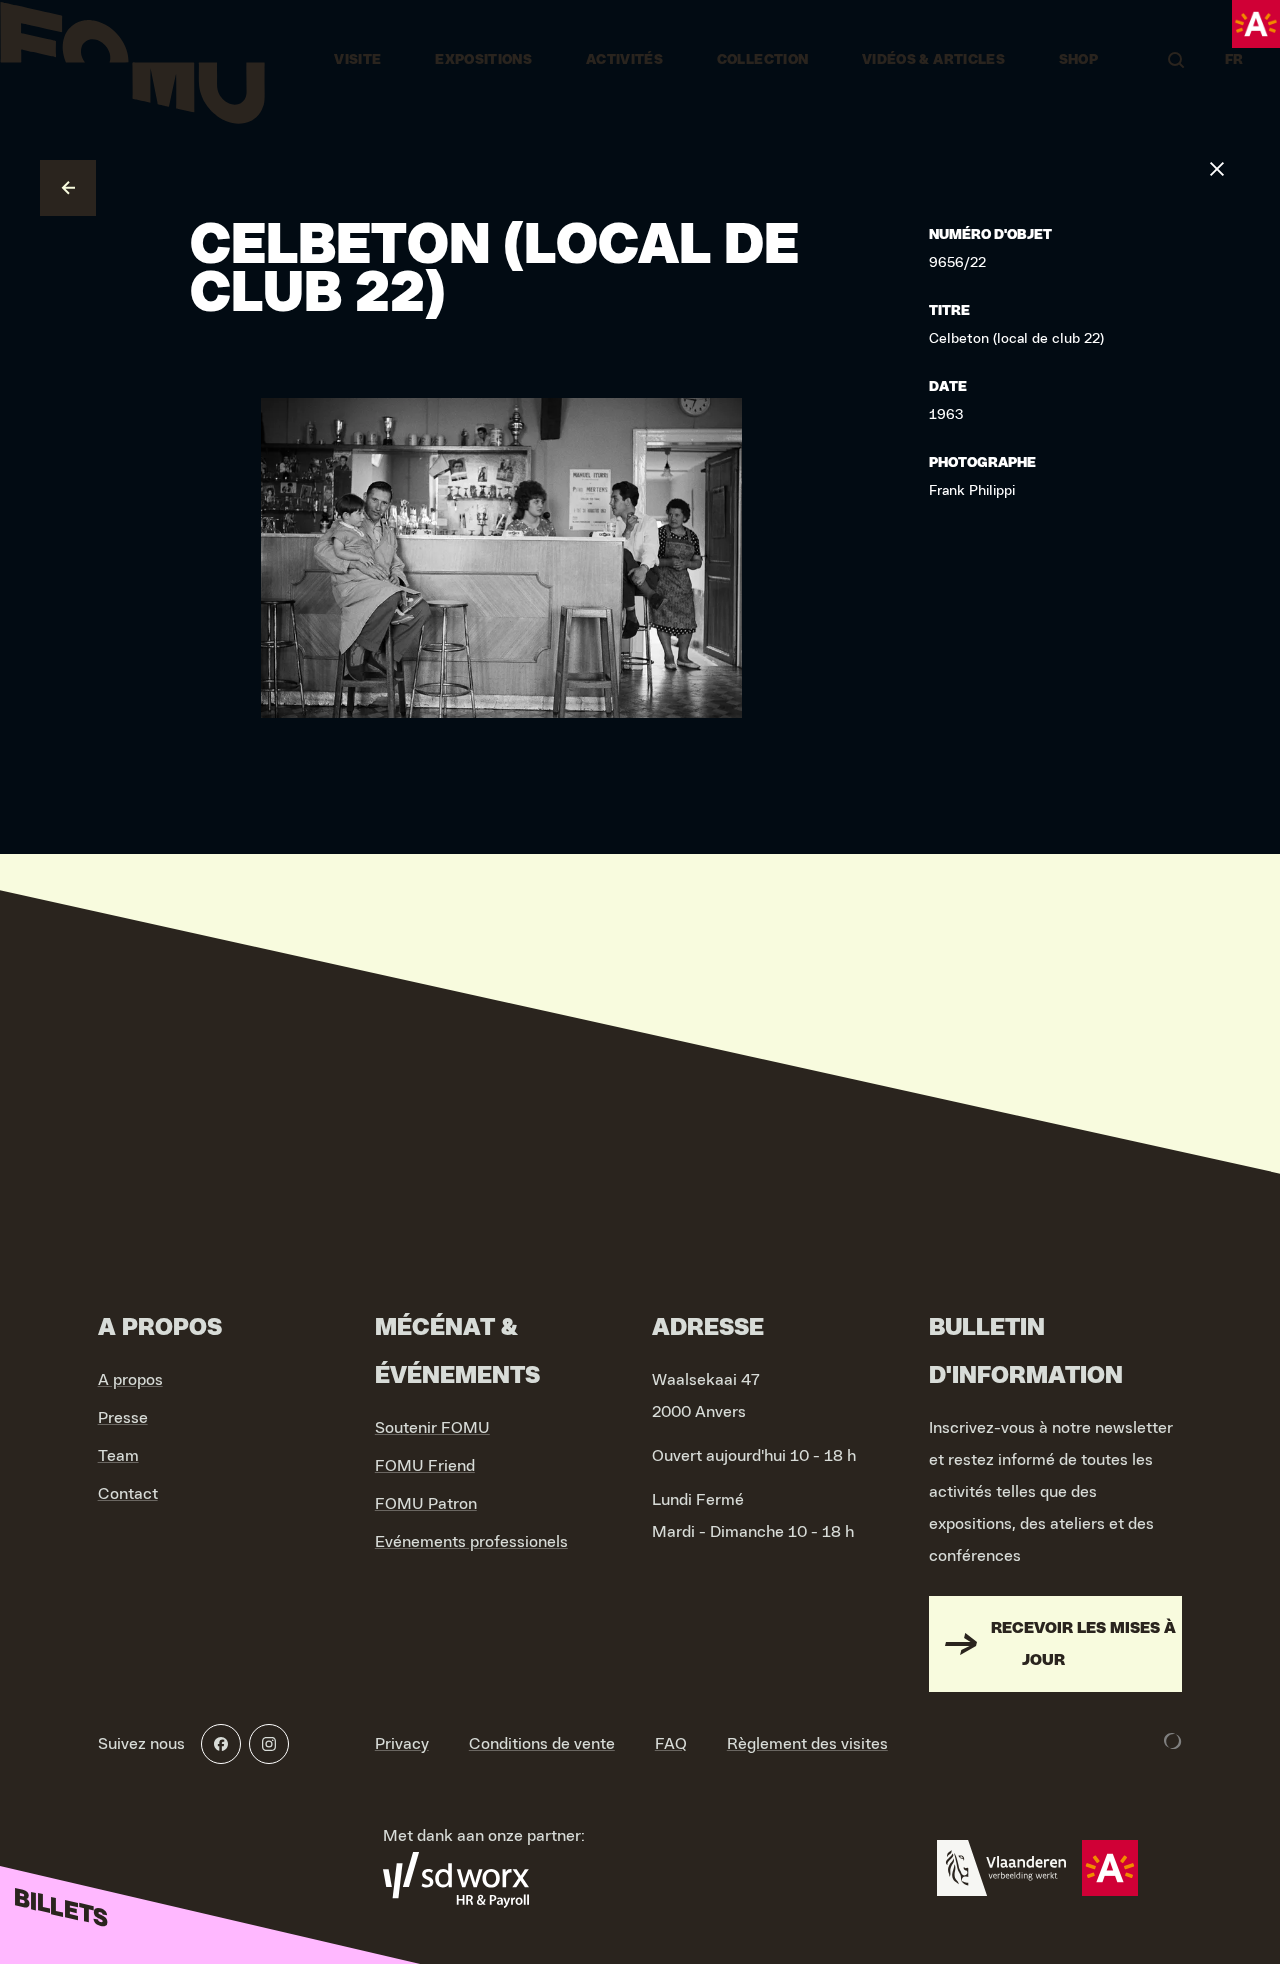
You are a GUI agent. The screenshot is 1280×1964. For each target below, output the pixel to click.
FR (1234, 60)
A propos (130, 1380)
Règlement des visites (807, 1744)
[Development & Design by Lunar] (1173, 1741)
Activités (624, 60)
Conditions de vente (542, 1744)
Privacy (402, 1744)
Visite (357, 60)
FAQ (671, 1744)
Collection (763, 60)
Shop (1078, 60)
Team (118, 1456)
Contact (128, 1494)
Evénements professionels (471, 1542)
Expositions (483, 60)
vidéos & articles (933, 60)
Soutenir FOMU (432, 1428)
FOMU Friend (425, 1466)
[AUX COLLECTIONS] (68, 188)
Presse (123, 1418)
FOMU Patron (426, 1504)
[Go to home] (132, 60)
